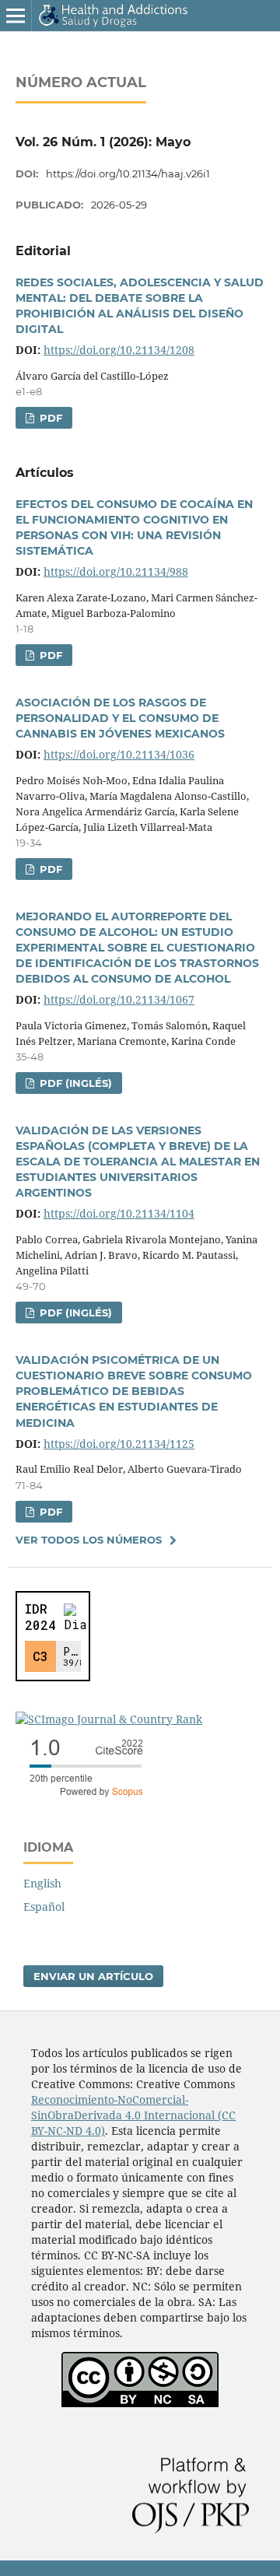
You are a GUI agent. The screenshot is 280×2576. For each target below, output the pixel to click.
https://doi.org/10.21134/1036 (119, 754)
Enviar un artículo (93, 1976)
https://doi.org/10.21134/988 (116, 571)
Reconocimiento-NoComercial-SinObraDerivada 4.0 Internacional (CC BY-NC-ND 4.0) (133, 2115)
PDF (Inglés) (74, 1083)
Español (44, 1907)
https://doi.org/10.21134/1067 (119, 999)
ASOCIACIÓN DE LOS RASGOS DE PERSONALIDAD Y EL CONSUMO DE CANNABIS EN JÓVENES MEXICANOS (120, 718)
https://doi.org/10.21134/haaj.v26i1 (128, 173)
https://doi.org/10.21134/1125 (119, 1444)
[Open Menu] (16, 16)
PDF (49, 418)
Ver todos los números (89, 1540)
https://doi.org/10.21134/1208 (119, 350)
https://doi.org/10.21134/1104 (119, 1213)
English (42, 1883)
